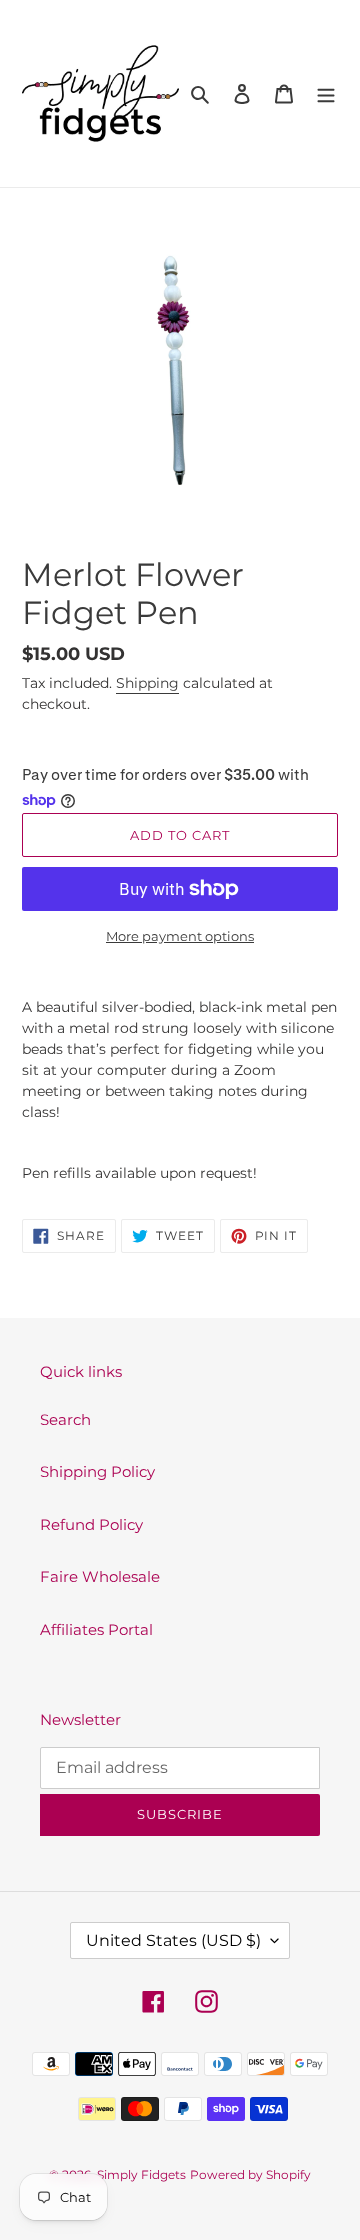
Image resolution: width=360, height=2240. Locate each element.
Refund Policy (91, 1524)
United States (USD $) (173, 1940)
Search (65, 1419)
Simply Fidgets (141, 2174)
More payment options (180, 936)
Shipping (147, 683)
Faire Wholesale (100, 1576)
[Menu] (326, 93)
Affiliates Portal (96, 1629)
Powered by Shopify (250, 2174)
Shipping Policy (97, 1471)
